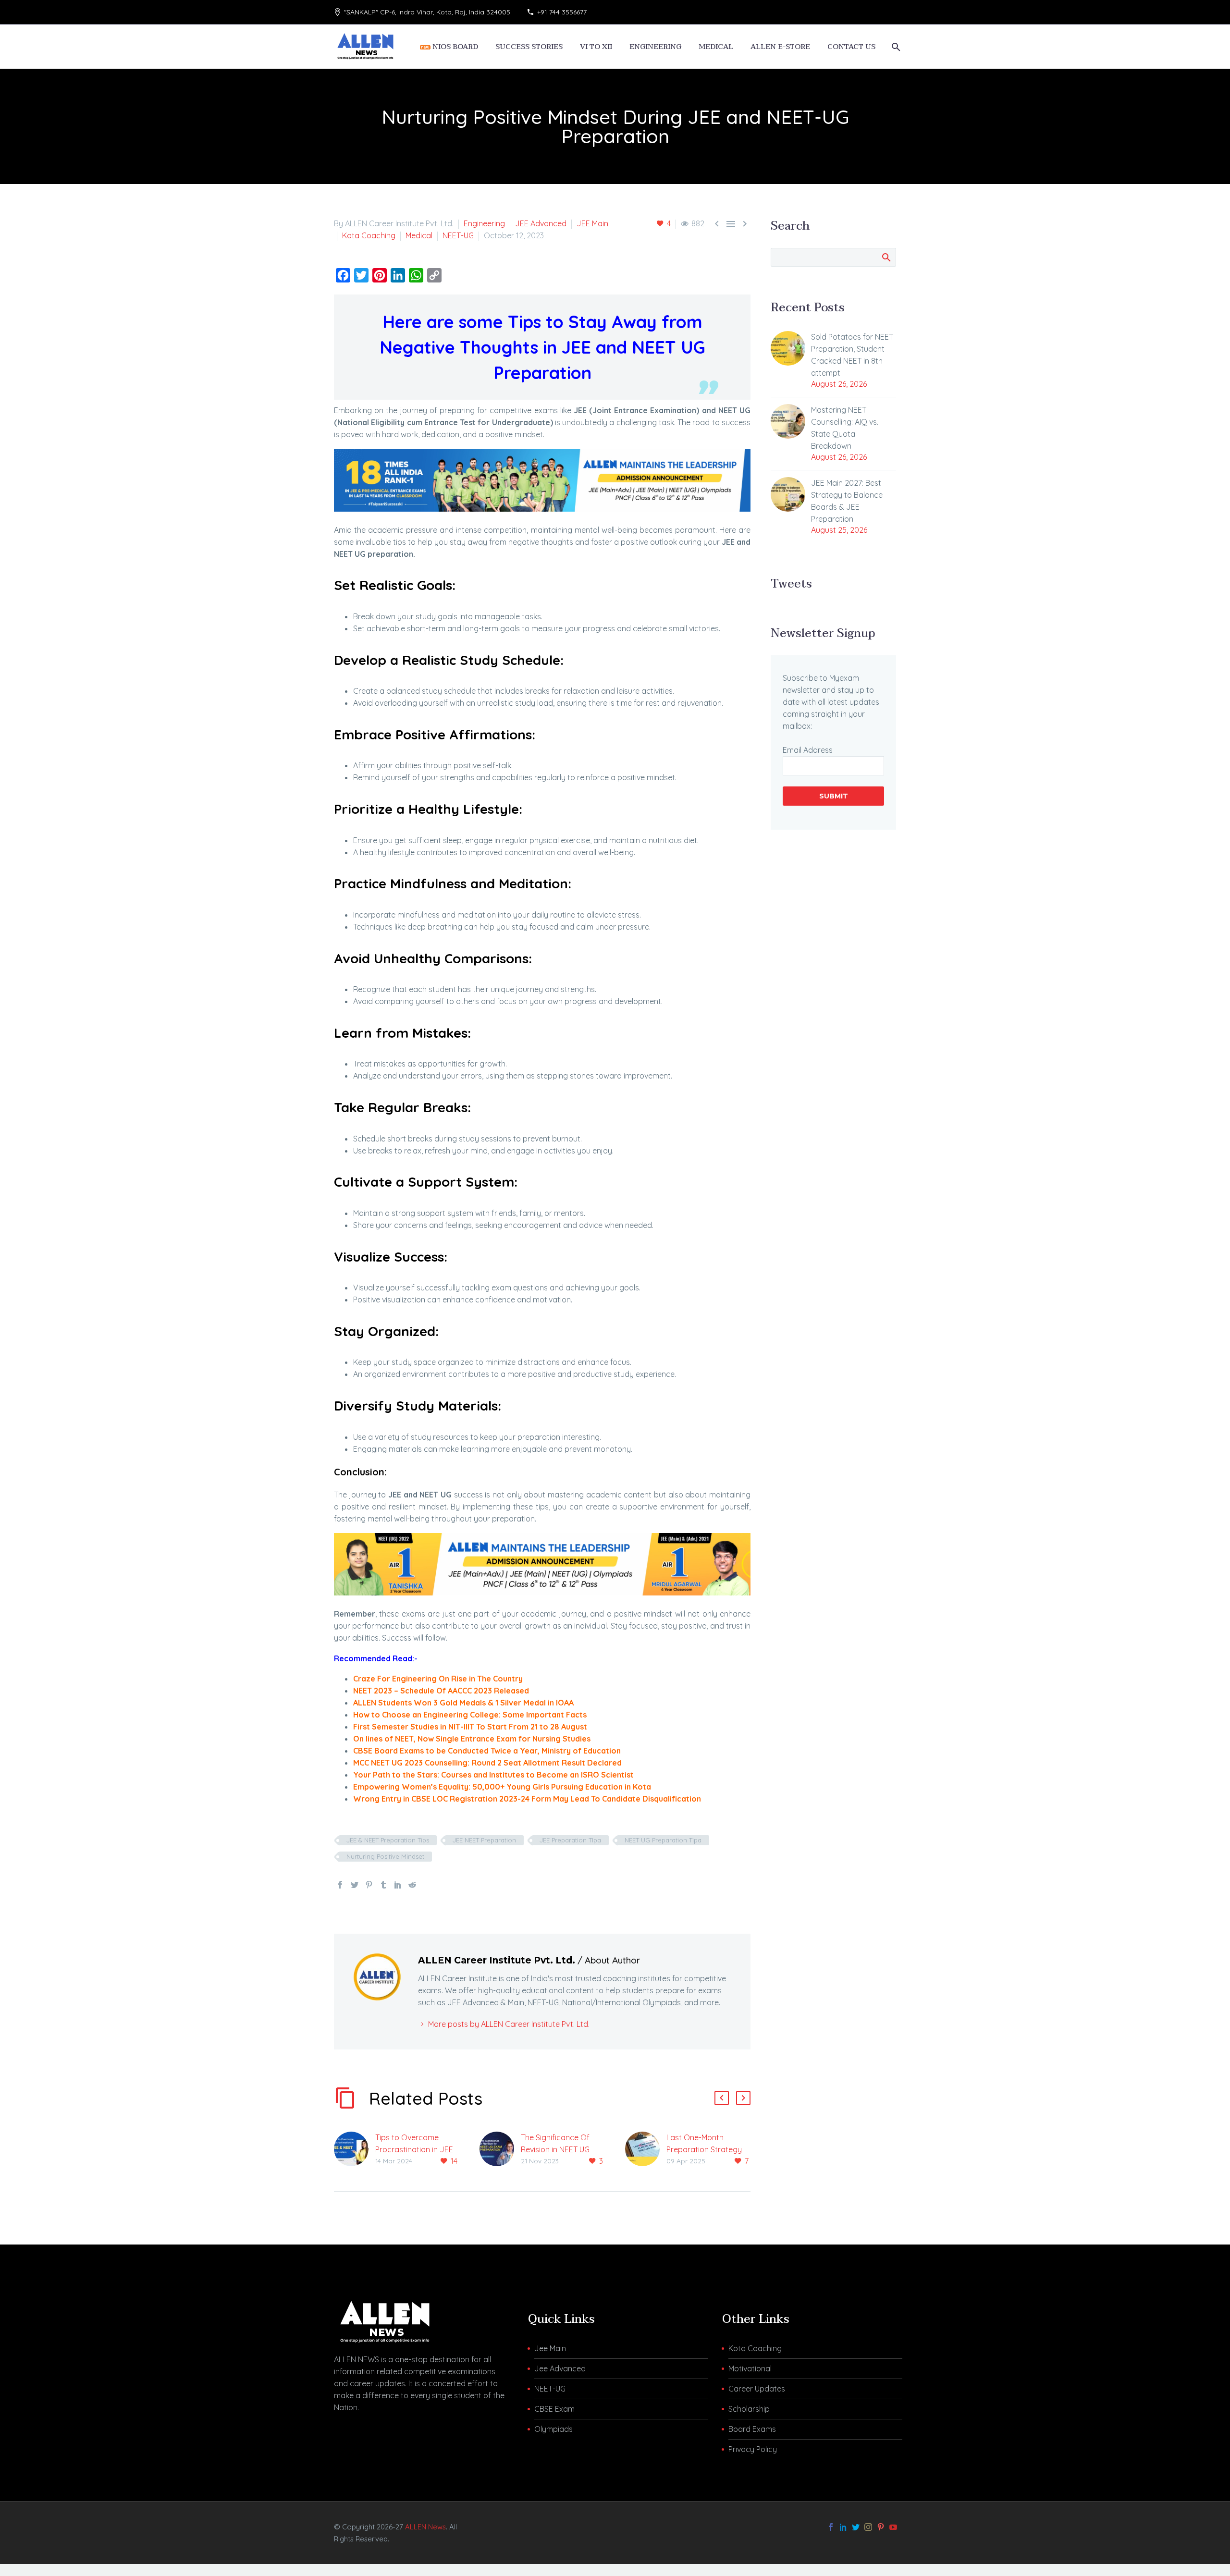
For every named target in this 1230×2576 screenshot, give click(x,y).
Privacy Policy (753, 2449)
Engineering (484, 223)
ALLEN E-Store (780, 47)
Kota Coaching (369, 235)
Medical (419, 235)
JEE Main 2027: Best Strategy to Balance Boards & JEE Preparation (847, 501)
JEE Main (592, 223)
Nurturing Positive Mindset (385, 1856)
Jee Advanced (560, 2368)
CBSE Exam (554, 2409)
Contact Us (851, 47)
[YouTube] (893, 2527)
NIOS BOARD (454, 47)
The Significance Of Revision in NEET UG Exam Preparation (555, 2149)
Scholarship (749, 2409)
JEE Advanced (541, 223)
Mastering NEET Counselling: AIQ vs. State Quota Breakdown (845, 428)
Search (886, 257)
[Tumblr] (383, 1885)
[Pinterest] (369, 1885)
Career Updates (757, 2389)
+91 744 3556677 (562, 12)
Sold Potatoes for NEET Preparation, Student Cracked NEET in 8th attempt (852, 355)
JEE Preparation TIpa (570, 1840)
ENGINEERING (655, 47)
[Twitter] (355, 1885)
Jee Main (550, 2348)
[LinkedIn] (398, 1885)
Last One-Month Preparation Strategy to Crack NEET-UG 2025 (708, 2149)
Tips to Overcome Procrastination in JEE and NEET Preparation (414, 2149)
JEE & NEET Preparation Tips (388, 1840)
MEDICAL (716, 47)
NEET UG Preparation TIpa (663, 1840)
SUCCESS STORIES (529, 47)
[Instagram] (868, 2527)
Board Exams (752, 2429)
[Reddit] (412, 1885)
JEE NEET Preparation (484, 1840)
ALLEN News (425, 2527)
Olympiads (553, 2429)
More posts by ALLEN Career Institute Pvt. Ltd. (509, 2024)
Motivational (750, 2368)
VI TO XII (596, 47)
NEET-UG (458, 235)
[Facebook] (340, 1885)
